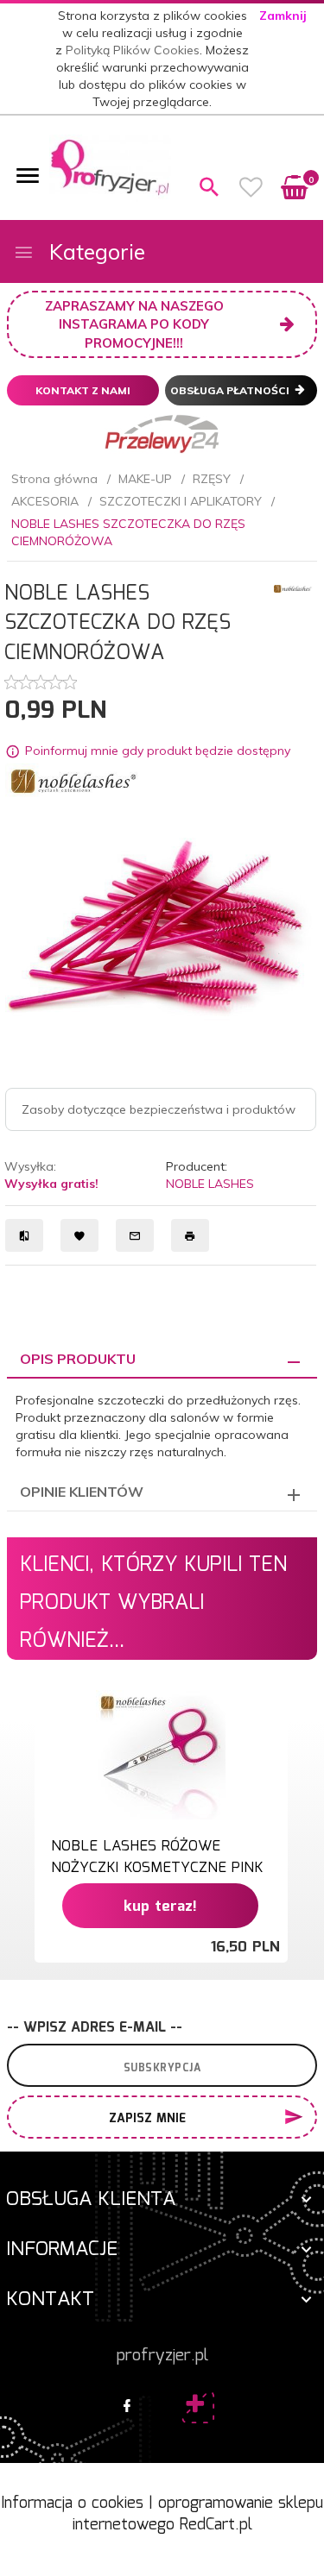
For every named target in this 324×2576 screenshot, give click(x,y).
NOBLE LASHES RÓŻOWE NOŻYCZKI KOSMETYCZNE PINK (157, 1857)
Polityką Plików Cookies (133, 50)
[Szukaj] (209, 187)
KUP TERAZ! (160, 1907)
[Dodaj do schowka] (272, 1712)
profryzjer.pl (162, 2356)
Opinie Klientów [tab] (82, 1492)
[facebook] (127, 2407)
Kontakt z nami (83, 390)
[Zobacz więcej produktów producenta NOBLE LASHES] (294, 587)
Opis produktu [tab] (78, 1359)
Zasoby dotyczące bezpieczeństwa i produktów (159, 1109)
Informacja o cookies (72, 2504)
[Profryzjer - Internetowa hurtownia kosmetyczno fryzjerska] (110, 166)
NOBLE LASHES (210, 1184)
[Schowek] (251, 187)
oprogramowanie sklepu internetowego (198, 2515)
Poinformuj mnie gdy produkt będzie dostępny (158, 751)
